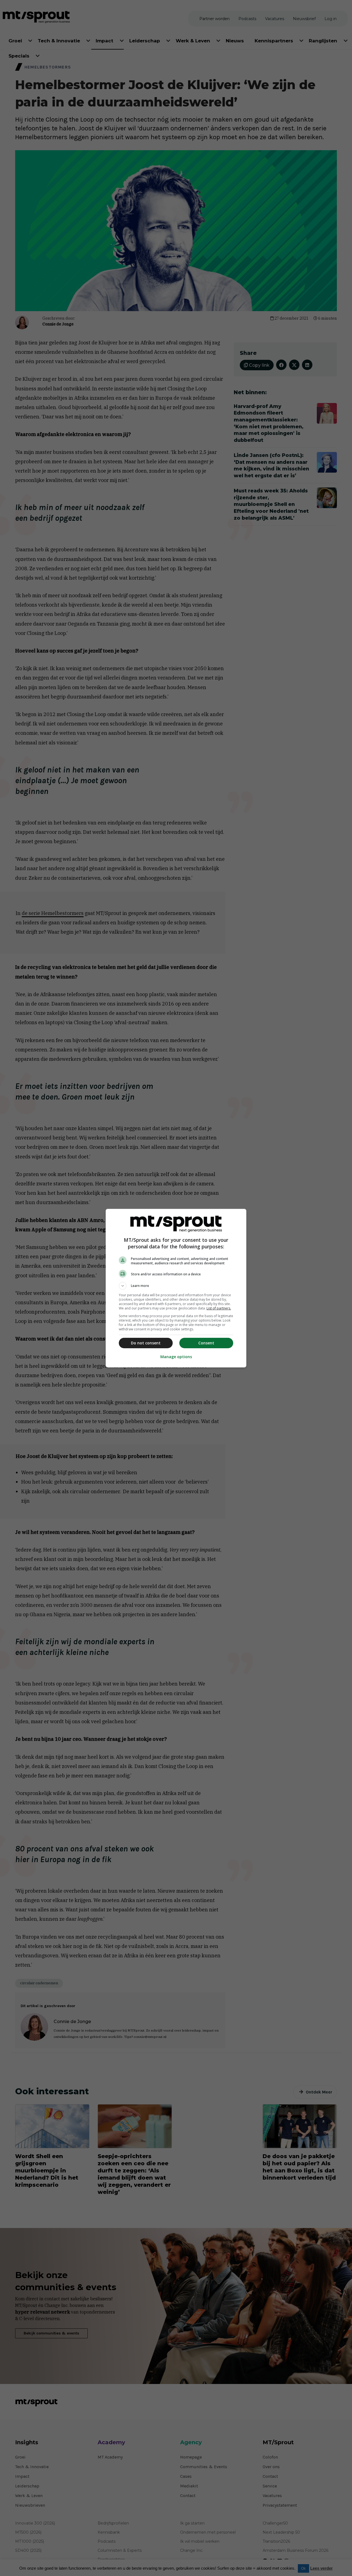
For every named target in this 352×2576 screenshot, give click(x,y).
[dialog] (176, 1288)
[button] (176, 1286)
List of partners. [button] (219, 1308)
